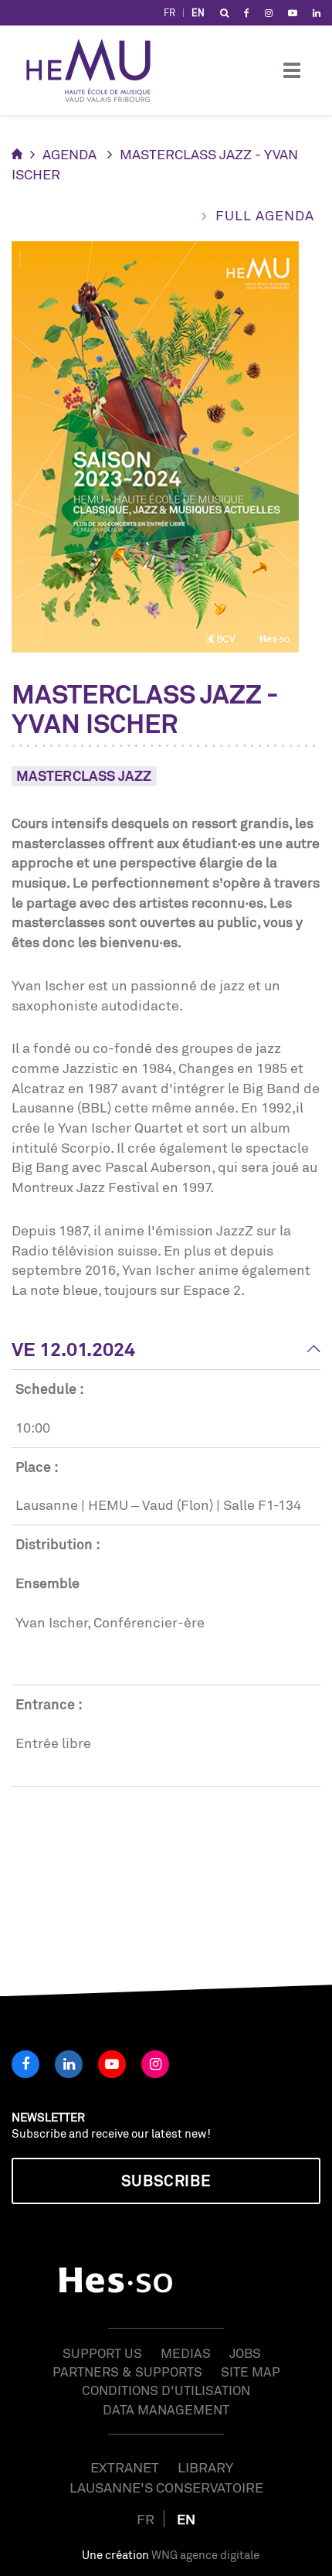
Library (205, 2467)
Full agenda (265, 215)
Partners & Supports (127, 2372)
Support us (102, 2353)
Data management (166, 2409)
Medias (186, 2353)
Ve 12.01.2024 (73, 1349)
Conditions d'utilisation (166, 2390)
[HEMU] (96, 70)
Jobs (245, 2353)
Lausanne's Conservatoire (166, 2487)
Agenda (69, 154)
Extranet (125, 2467)
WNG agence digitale (205, 2555)
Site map (251, 2372)
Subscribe (166, 2181)
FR (169, 13)
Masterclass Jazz (84, 775)
